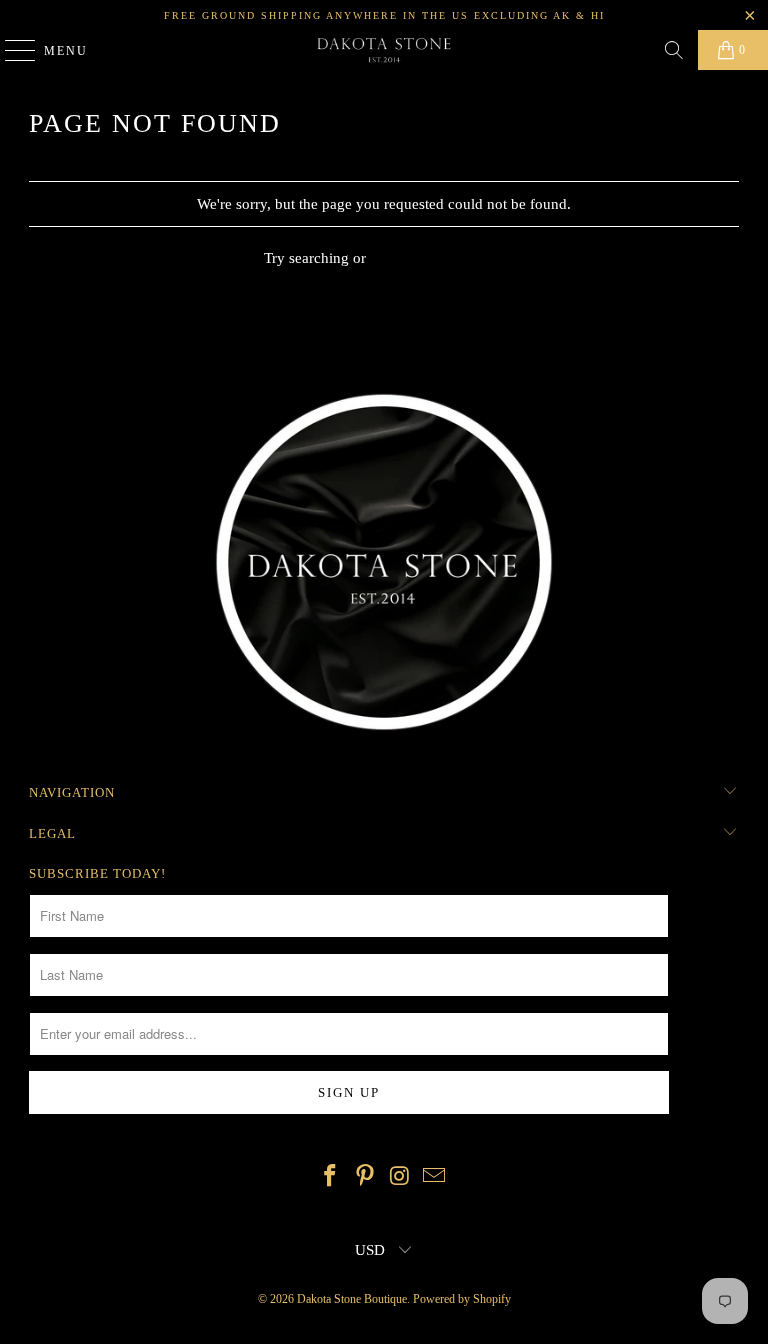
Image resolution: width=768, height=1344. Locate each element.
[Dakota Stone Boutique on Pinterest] (366, 1177)
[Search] (674, 50)
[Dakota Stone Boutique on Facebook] (331, 1177)
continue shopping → (437, 258)
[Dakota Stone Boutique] (384, 50)
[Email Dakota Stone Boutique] (435, 1177)
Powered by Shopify (462, 1299)
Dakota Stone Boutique (352, 1299)
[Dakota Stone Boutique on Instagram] (401, 1177)
